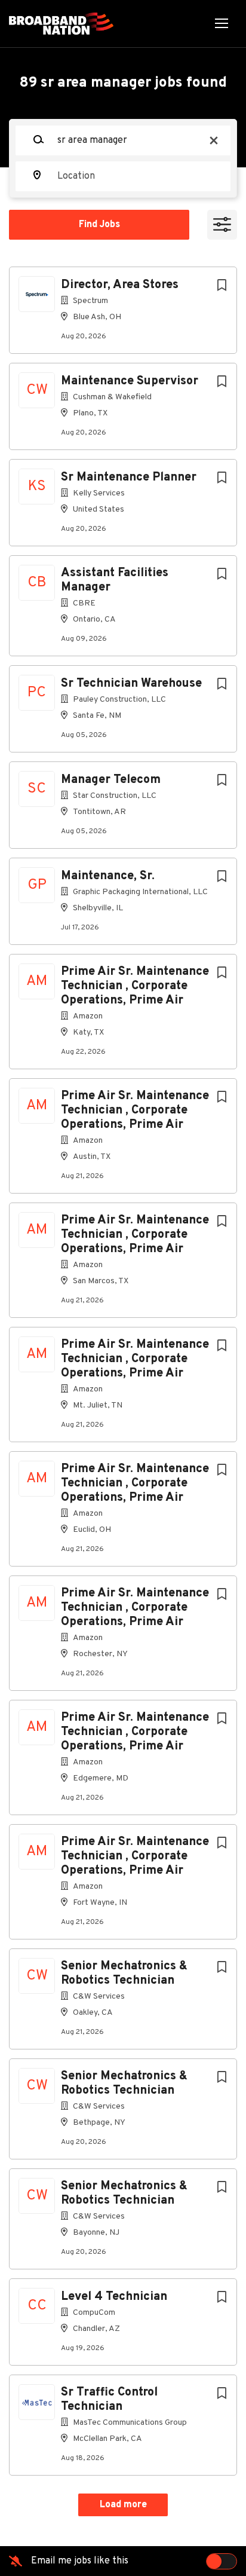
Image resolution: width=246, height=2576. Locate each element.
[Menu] (222, 24)
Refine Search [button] (222, 225)
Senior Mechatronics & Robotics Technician (124, 1974)
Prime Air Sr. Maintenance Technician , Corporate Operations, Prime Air (135, 986)
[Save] (222, 286)
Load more (123, 2505)
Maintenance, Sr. (108, 876)
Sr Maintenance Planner (129, 478)
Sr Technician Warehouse (131, 684)
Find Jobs (99, 225)
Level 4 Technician (114, 2297)
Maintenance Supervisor (130, 381)
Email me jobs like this (80, 2561)
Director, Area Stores (120, 285)
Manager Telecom (111, 780)
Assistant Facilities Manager (115, 580)
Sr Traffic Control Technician (109, 2400)
